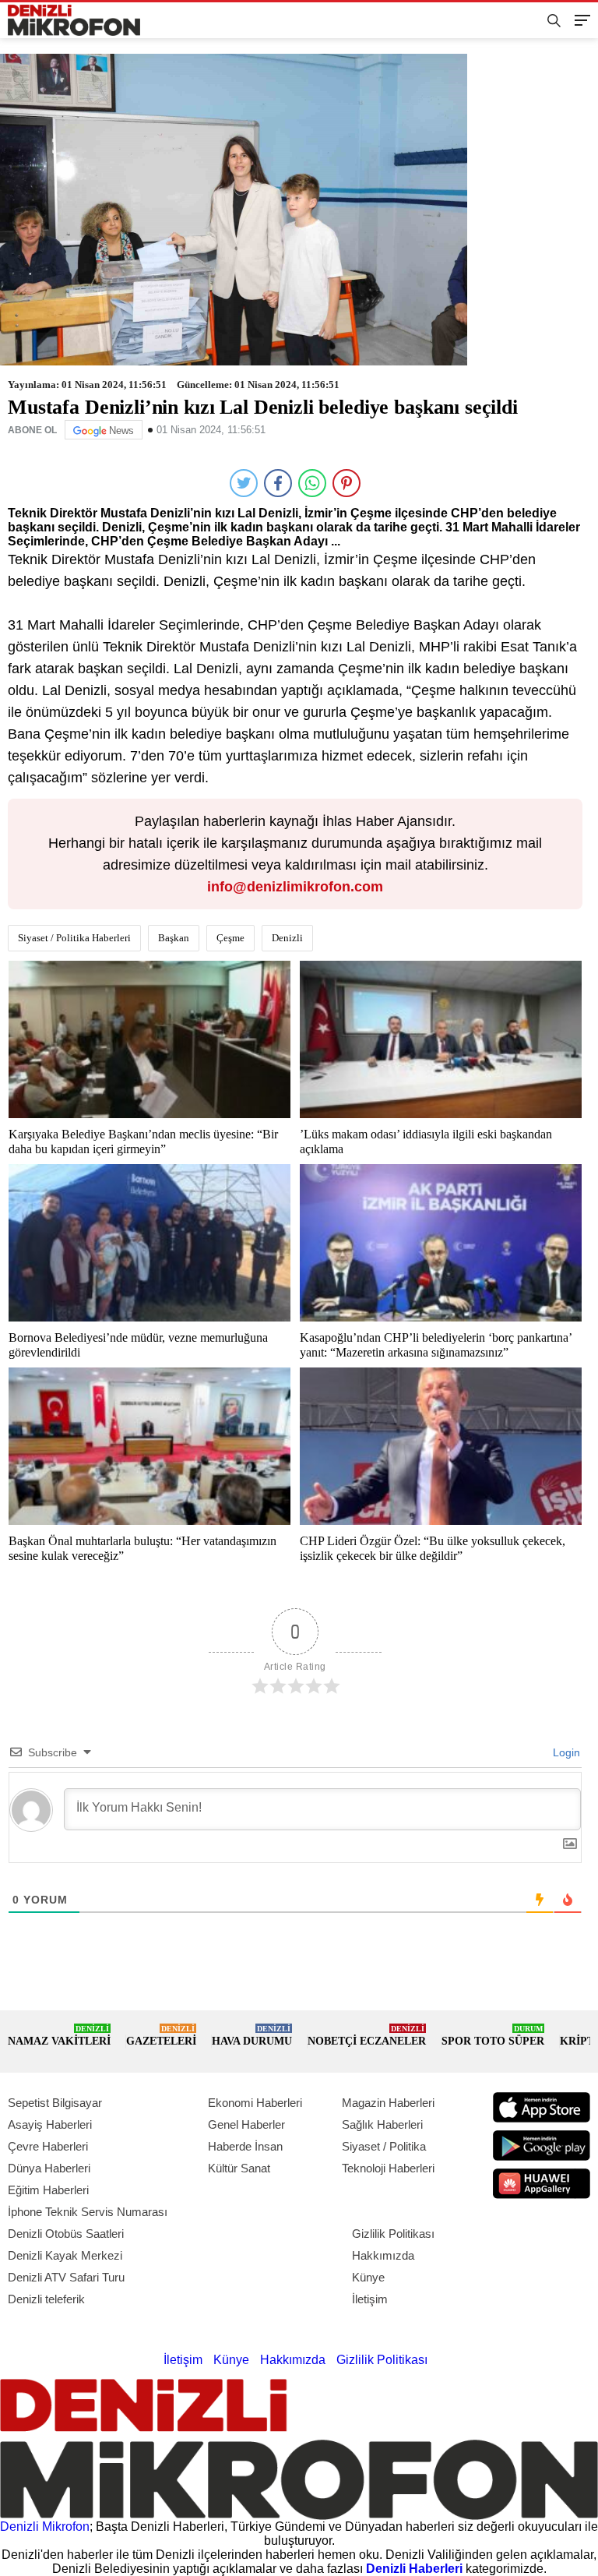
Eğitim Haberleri (48, 2190)
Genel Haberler (246, 2124)
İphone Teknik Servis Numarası (88, 2212)
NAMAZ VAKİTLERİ (59, 2036)
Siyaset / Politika (384, 2146)
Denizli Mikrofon (45, 2527)
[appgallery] (542, 2184)
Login (565, 1752)
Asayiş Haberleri (50, 2124)
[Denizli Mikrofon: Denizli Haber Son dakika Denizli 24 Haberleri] (80, 21)
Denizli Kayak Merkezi (65, 2255)
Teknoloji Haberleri (388, 2168)
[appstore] (542, 2107)
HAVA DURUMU (252, 2036)
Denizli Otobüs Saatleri (66, 2234)
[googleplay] (542, 2145)
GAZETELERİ (161, 2036)
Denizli (287, 938)
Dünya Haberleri (49, 2168)
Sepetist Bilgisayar (55, 2103)
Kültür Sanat (239, 2168)
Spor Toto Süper (493, 2036)
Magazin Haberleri (388, 2103)
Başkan (174, 938)
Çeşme (230, 938)
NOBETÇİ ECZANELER (367, 2036)
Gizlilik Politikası (393, 2234)
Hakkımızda (383, 2255)
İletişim (370, 2299)
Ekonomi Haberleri (255, 2103)
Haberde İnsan (245, 2146)
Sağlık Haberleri (382, 2124)
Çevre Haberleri (48, 2146)
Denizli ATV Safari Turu (66, 2277)
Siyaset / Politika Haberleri (74, 938)
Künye (368, 2277)
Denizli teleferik (46, 2299)
